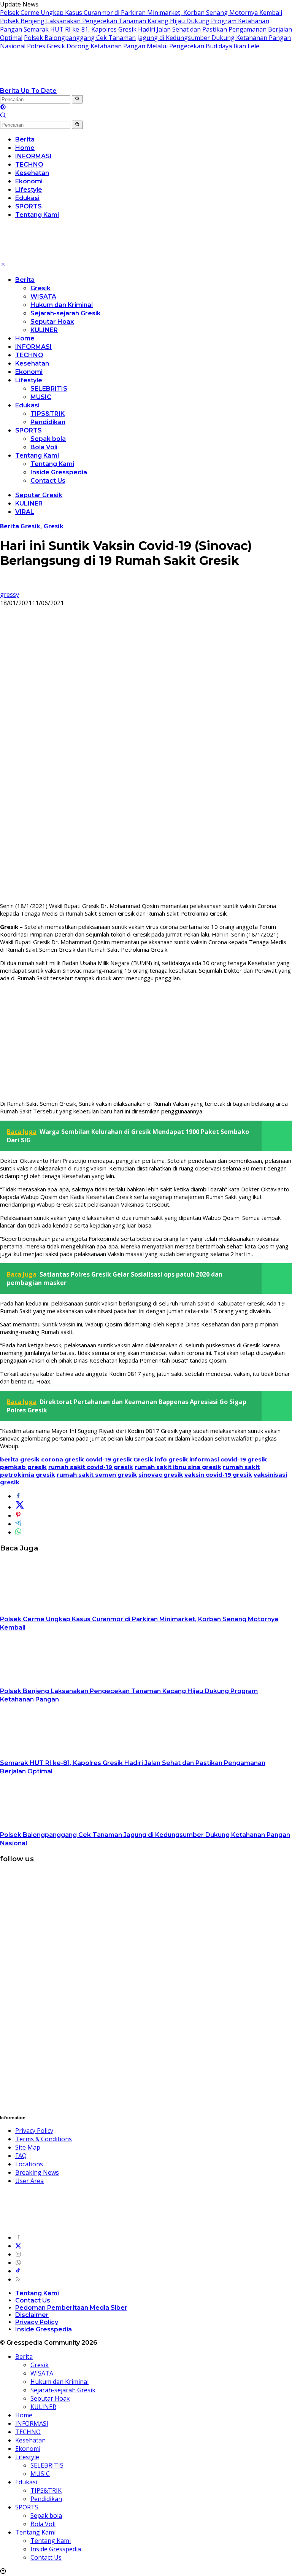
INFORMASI (33, 347)
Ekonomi (29, 372)
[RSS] (18, 2279)
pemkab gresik (23, 1467)
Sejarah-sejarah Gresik (66, 313)
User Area (29, 2181)
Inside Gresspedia (59, 472)
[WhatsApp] (18, 2263)
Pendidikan (48, 422)
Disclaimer (32, 2315)
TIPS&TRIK (48, 414)
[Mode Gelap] (3, 108)
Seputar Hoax (52, 322)
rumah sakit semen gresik (97, 1475)
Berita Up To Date (28, 91)
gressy (10, 595)
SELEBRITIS (49, 389)
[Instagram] (18, 2254)
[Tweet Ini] (20, 1507)
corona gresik (63, 1459)
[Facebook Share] (18, 1496)
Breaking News (37, 2172)
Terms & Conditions (44, 2139)
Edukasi (27, 405)
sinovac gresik (161, 1475)
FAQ (21, 2156)
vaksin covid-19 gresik (218, 1475)
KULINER (44, 330)
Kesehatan (32, 363)
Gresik (40, 288)
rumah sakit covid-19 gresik (91, 1467)
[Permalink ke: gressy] (6, 586)
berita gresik (20, 1459)
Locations (29, 2164)
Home (25, 338)
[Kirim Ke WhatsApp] (18, 1532)
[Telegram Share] (18, 1524)
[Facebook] (18, 2237)
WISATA (43, 297)
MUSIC (41, 397)
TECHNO (29, 355)
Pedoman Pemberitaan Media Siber (71, 2308)
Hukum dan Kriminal (62, 305)
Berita (25, 280)
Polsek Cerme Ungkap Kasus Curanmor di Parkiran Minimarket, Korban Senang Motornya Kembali (141, 13)
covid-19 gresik (109, 1459)
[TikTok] (18, 2271)
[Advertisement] (146, 1041)
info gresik (171, 1459)
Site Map (28, 2147)
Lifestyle (29, 380)
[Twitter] (18, 2246)
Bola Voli (44, 447)
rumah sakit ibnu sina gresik (178, 1467)
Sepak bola (48, 439)
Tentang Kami (37, 456)
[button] (77, 99)
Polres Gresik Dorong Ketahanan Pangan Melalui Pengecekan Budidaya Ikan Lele (143, 46)
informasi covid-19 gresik (228, 1459)
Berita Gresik (20, 526)
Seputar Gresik (39, 495)
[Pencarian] (3, 116)
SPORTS (29, 430)
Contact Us (48, 481)
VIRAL (25, 512)
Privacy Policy (34, 2131)
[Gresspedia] (76, 82)
